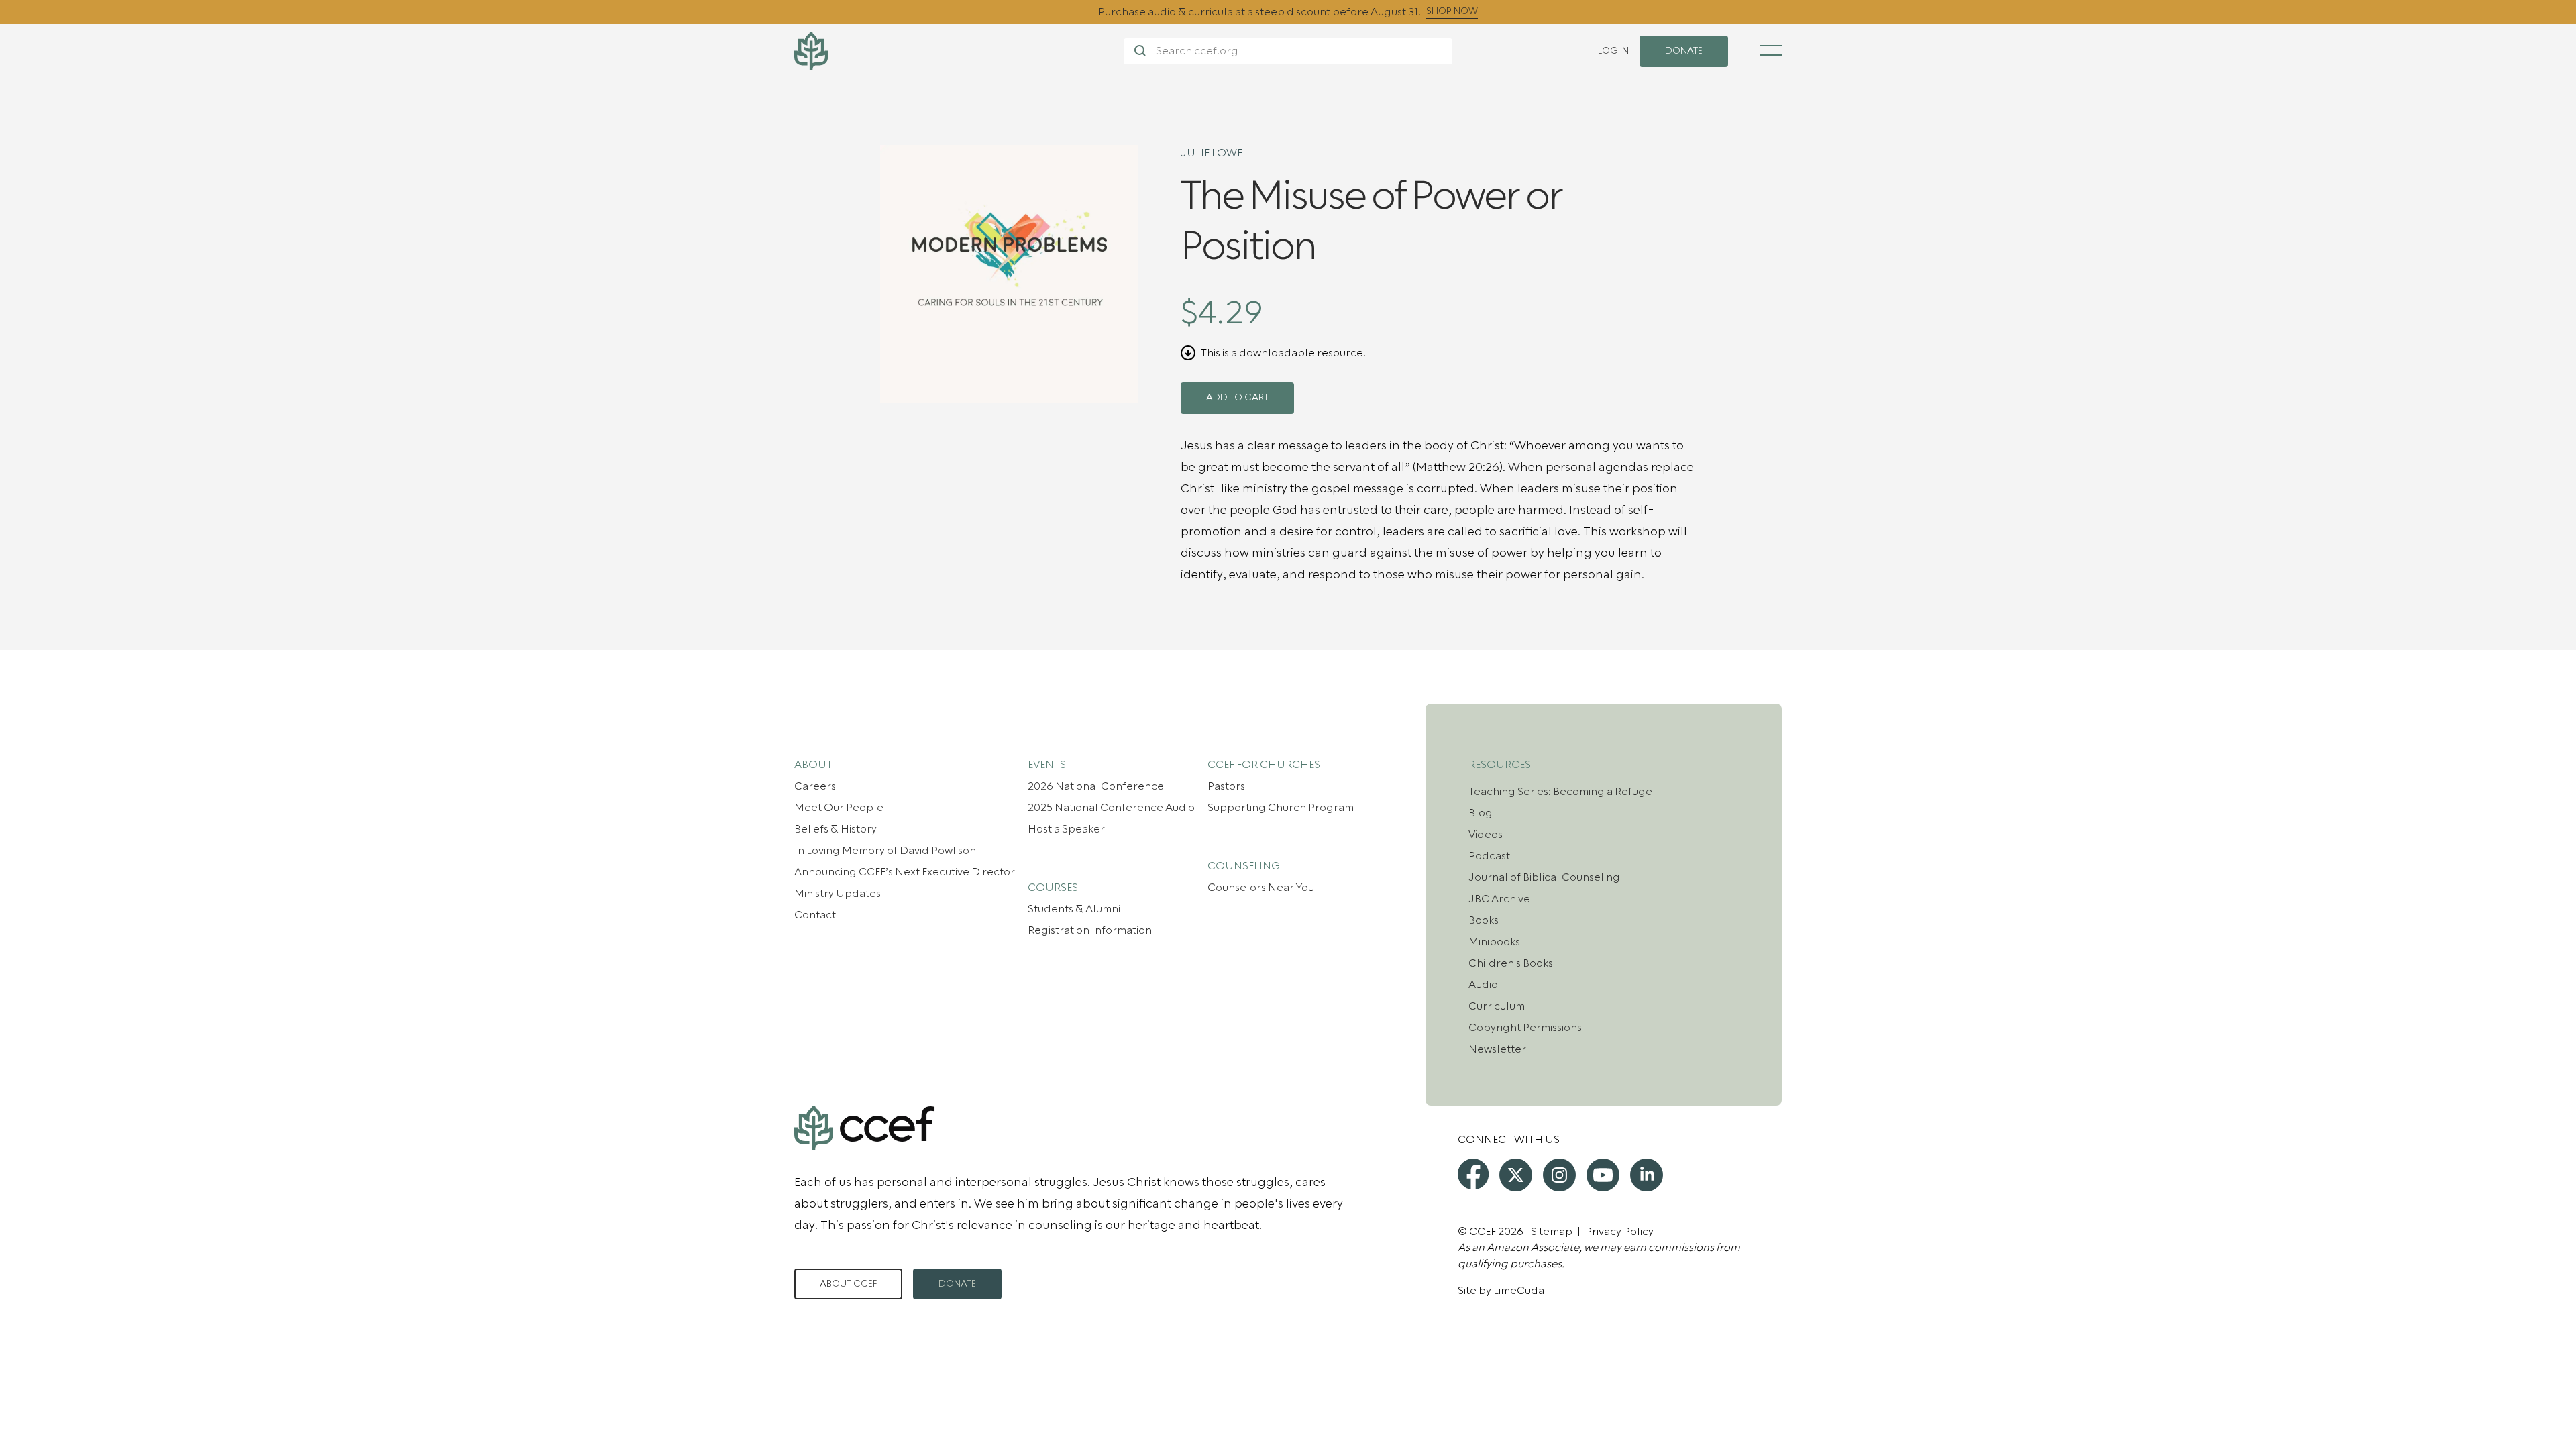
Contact (815, 915)
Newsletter (1497, 1049)
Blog (1481, 813)
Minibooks (1494, 942)
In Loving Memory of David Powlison (885, 851)
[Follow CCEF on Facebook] (1473, 1174)
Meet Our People (839, 808)
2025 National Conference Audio (1111, 808)
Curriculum (1497, 1006)
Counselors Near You (1261, 888)
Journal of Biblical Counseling (1544, 877)
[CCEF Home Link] (959, 51)
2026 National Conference (1096, 786)
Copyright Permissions (1525, 1028)
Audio (1483, 985)
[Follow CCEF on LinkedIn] (1647, 1175)
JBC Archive (1499, 899)
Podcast (1489, 856)
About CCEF (848, 1284)
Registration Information (1090, 930)
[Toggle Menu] (1771, 50)
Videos (1486, 835)
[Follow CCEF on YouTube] (1603, 1175)
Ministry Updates (838, 894)
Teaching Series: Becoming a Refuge (1560, 792)
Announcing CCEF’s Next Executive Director (905, 872)
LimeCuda (1519, 1291)
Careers (815, 786)
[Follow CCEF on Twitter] (1516, 1175)
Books (1484, 920)
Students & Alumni (1074, 909)
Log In (1613, 51)
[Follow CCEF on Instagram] (1559, 1175)
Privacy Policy (1619, 1232)
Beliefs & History (836, 829)
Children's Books (1511, 963)
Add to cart (1237, 398)
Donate (957, 1284)
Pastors (1226, 786)
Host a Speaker (1066, 829)
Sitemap (1552, 1232)
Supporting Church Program (1281, 808)
